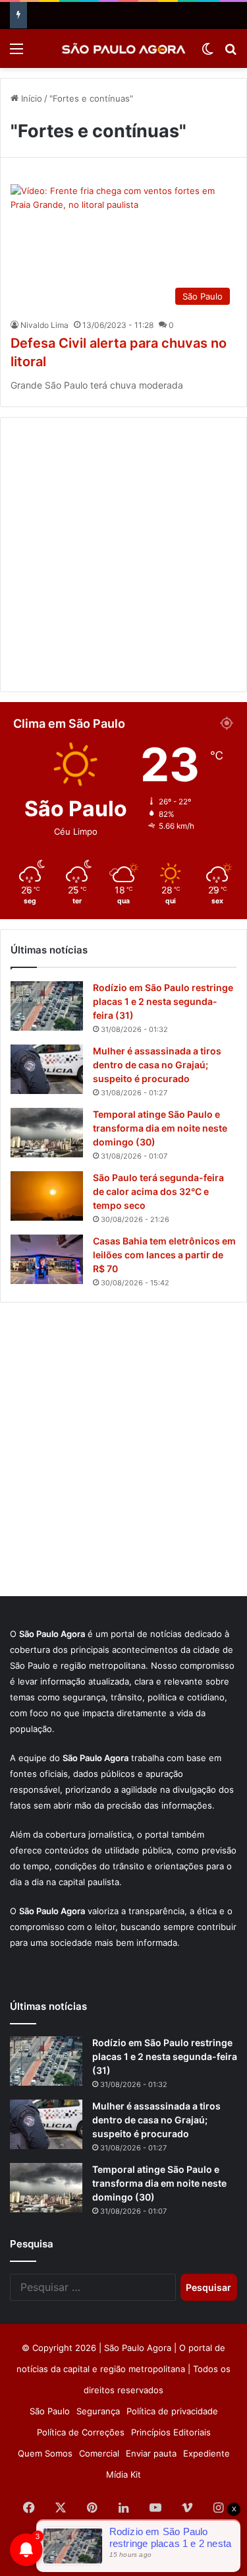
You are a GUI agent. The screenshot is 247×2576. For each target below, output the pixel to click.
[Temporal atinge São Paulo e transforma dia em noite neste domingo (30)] (47, 1133)
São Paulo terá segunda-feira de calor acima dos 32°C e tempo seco (158, 1191)
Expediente (206, 2453)
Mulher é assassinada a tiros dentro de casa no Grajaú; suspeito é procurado (157, 1065)
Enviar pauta (151, 2453)
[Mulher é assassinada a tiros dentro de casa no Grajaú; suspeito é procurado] (47, 1069)
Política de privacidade (172, 2411)
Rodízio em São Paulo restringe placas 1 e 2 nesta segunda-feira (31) (163, 1001)
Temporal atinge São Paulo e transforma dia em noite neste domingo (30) (160, 1128)
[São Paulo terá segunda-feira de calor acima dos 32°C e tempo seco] (47, 1196)
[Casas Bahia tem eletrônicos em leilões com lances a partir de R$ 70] (47, 1259)
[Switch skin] (207, 53)
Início (30, 98)
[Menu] (16, 53)
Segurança (98, 2411)
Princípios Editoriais (171, 2432)
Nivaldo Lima (44, 325)
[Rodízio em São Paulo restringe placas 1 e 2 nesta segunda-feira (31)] (47, 1006)
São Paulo (50, 2411)
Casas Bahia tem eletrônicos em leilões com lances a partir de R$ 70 (164, 1255)
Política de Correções (81, 2432)
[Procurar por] (231, 53)
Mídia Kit (123, 2474)
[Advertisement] (123, 555)
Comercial (99, 2453)
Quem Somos (45, 2453)
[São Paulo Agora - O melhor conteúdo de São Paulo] (124, 48)
